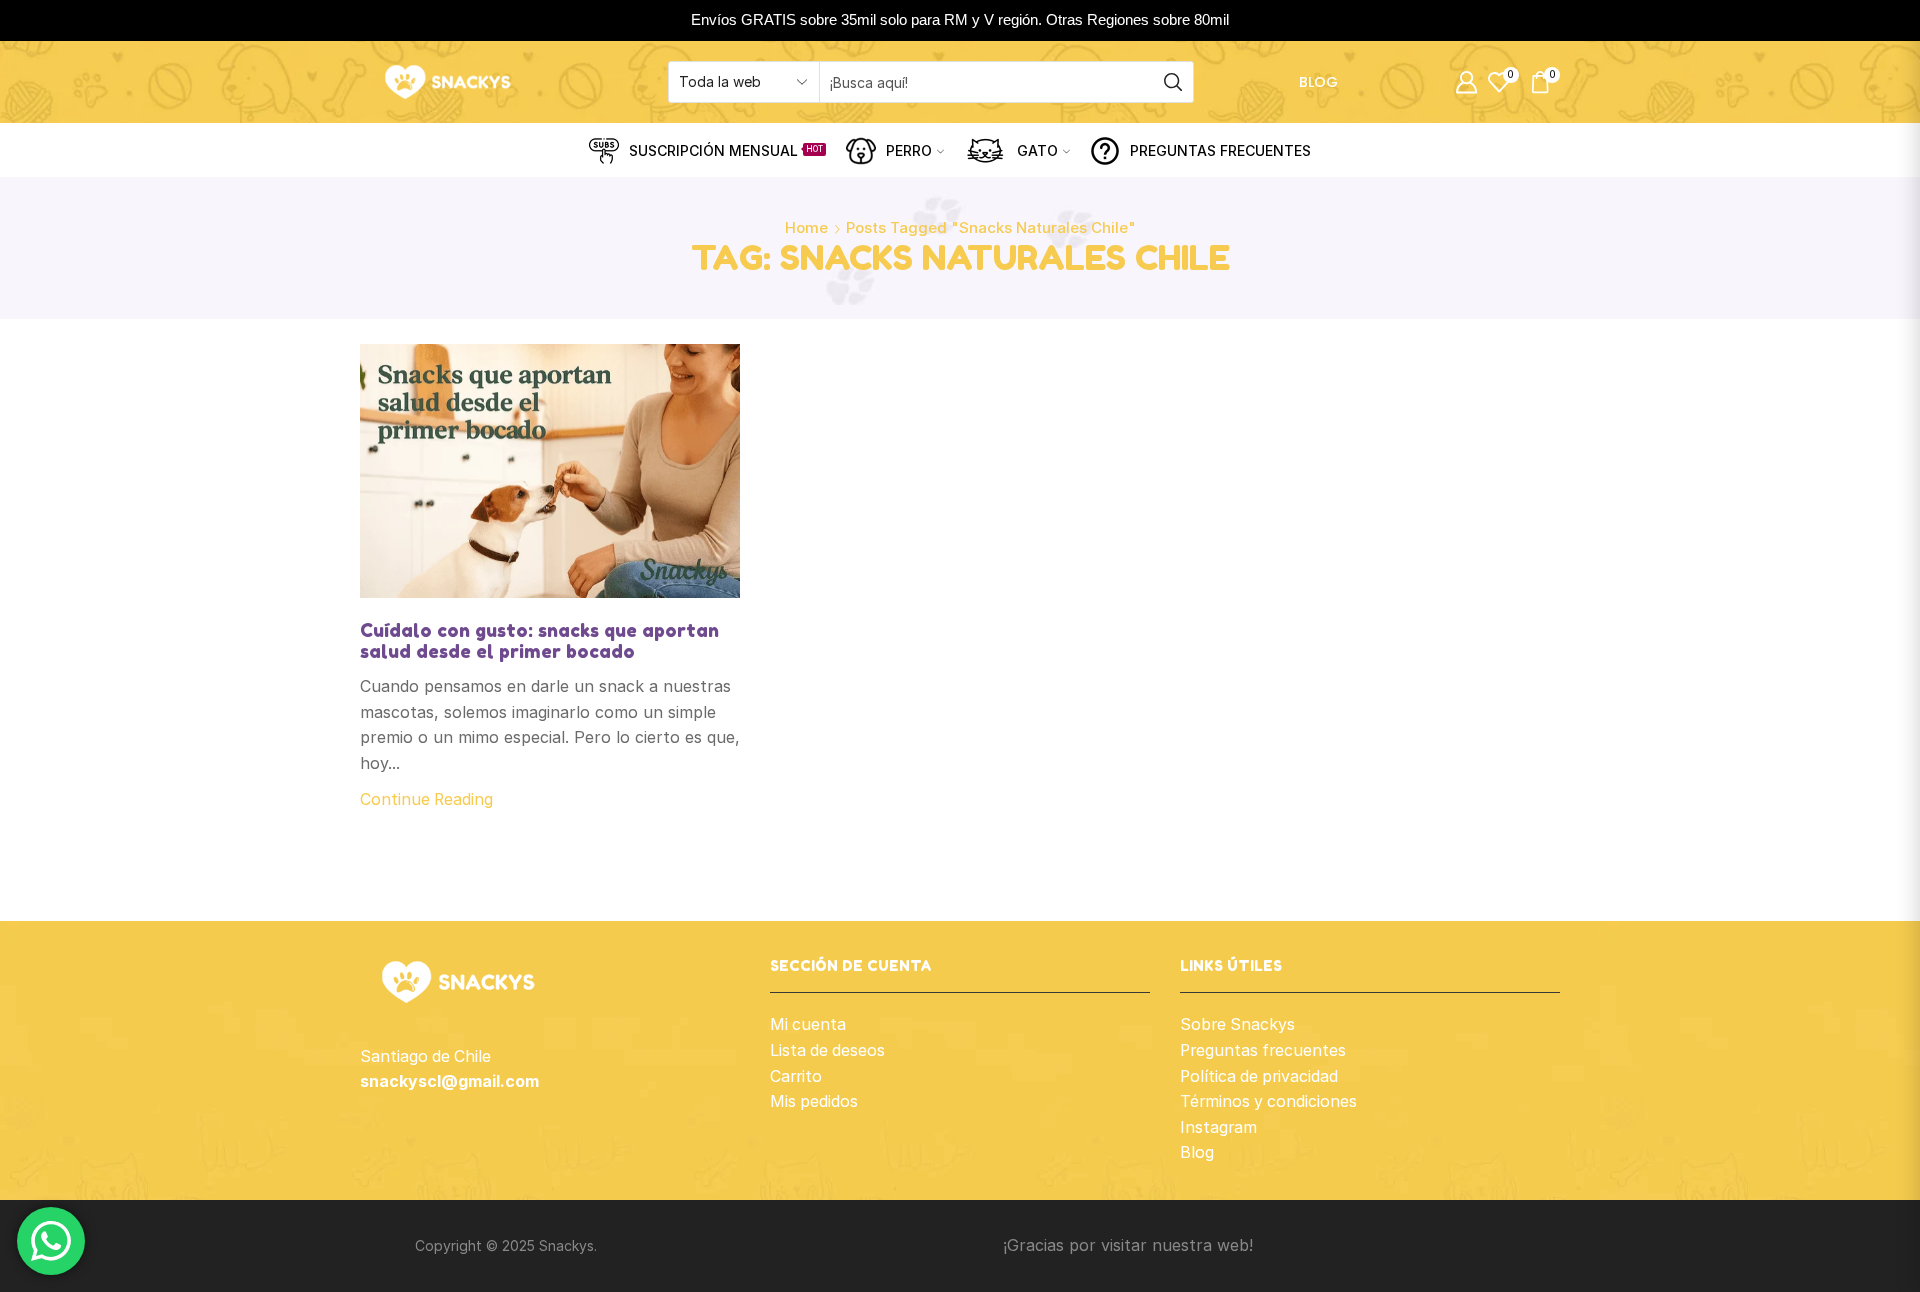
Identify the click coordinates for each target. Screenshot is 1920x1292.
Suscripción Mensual (726, 150)
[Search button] (1173, 82)
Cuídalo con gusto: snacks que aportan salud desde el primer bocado (539, 641)
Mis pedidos (814, 1101)
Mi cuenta (808, 1024)
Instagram (1218, 1127)
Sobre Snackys (1237, 1024)
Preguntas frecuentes (1263, 1050)
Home (806, 227)
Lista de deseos (827, 1050)
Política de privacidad (1259, 1076)
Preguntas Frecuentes (1220, 150)
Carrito (796, 1076)
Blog (1197, 1152)
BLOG (1318, 82)
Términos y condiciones (1268, 1101)
